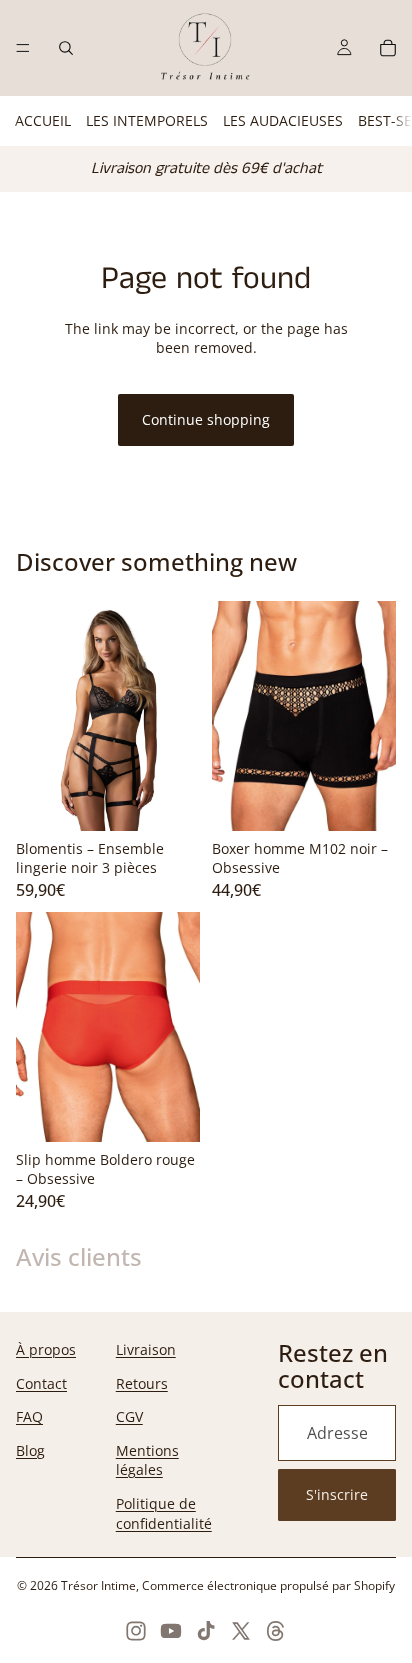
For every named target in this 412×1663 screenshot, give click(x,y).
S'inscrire (337, 1494)
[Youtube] (171, 1631)
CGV (129, 1416)
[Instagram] (136, 1631)
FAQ (29, 1416)
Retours (142, 1383)
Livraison (146, 1349)
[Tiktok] (206, 1631)
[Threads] (276, 1631)
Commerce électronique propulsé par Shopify (268, 1585)
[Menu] (23, 48)
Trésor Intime (98, 1585)
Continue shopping (206, 419)
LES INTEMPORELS (147, 120)
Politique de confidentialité (164, 1513)
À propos (46, 1349)
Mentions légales (147, 1460)
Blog (30, 1450)
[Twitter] (241, 1631)
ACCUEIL (43, 120)
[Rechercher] (66, 48)
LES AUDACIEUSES (283, 120)
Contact (41, 1383)
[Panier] (388, 48)
